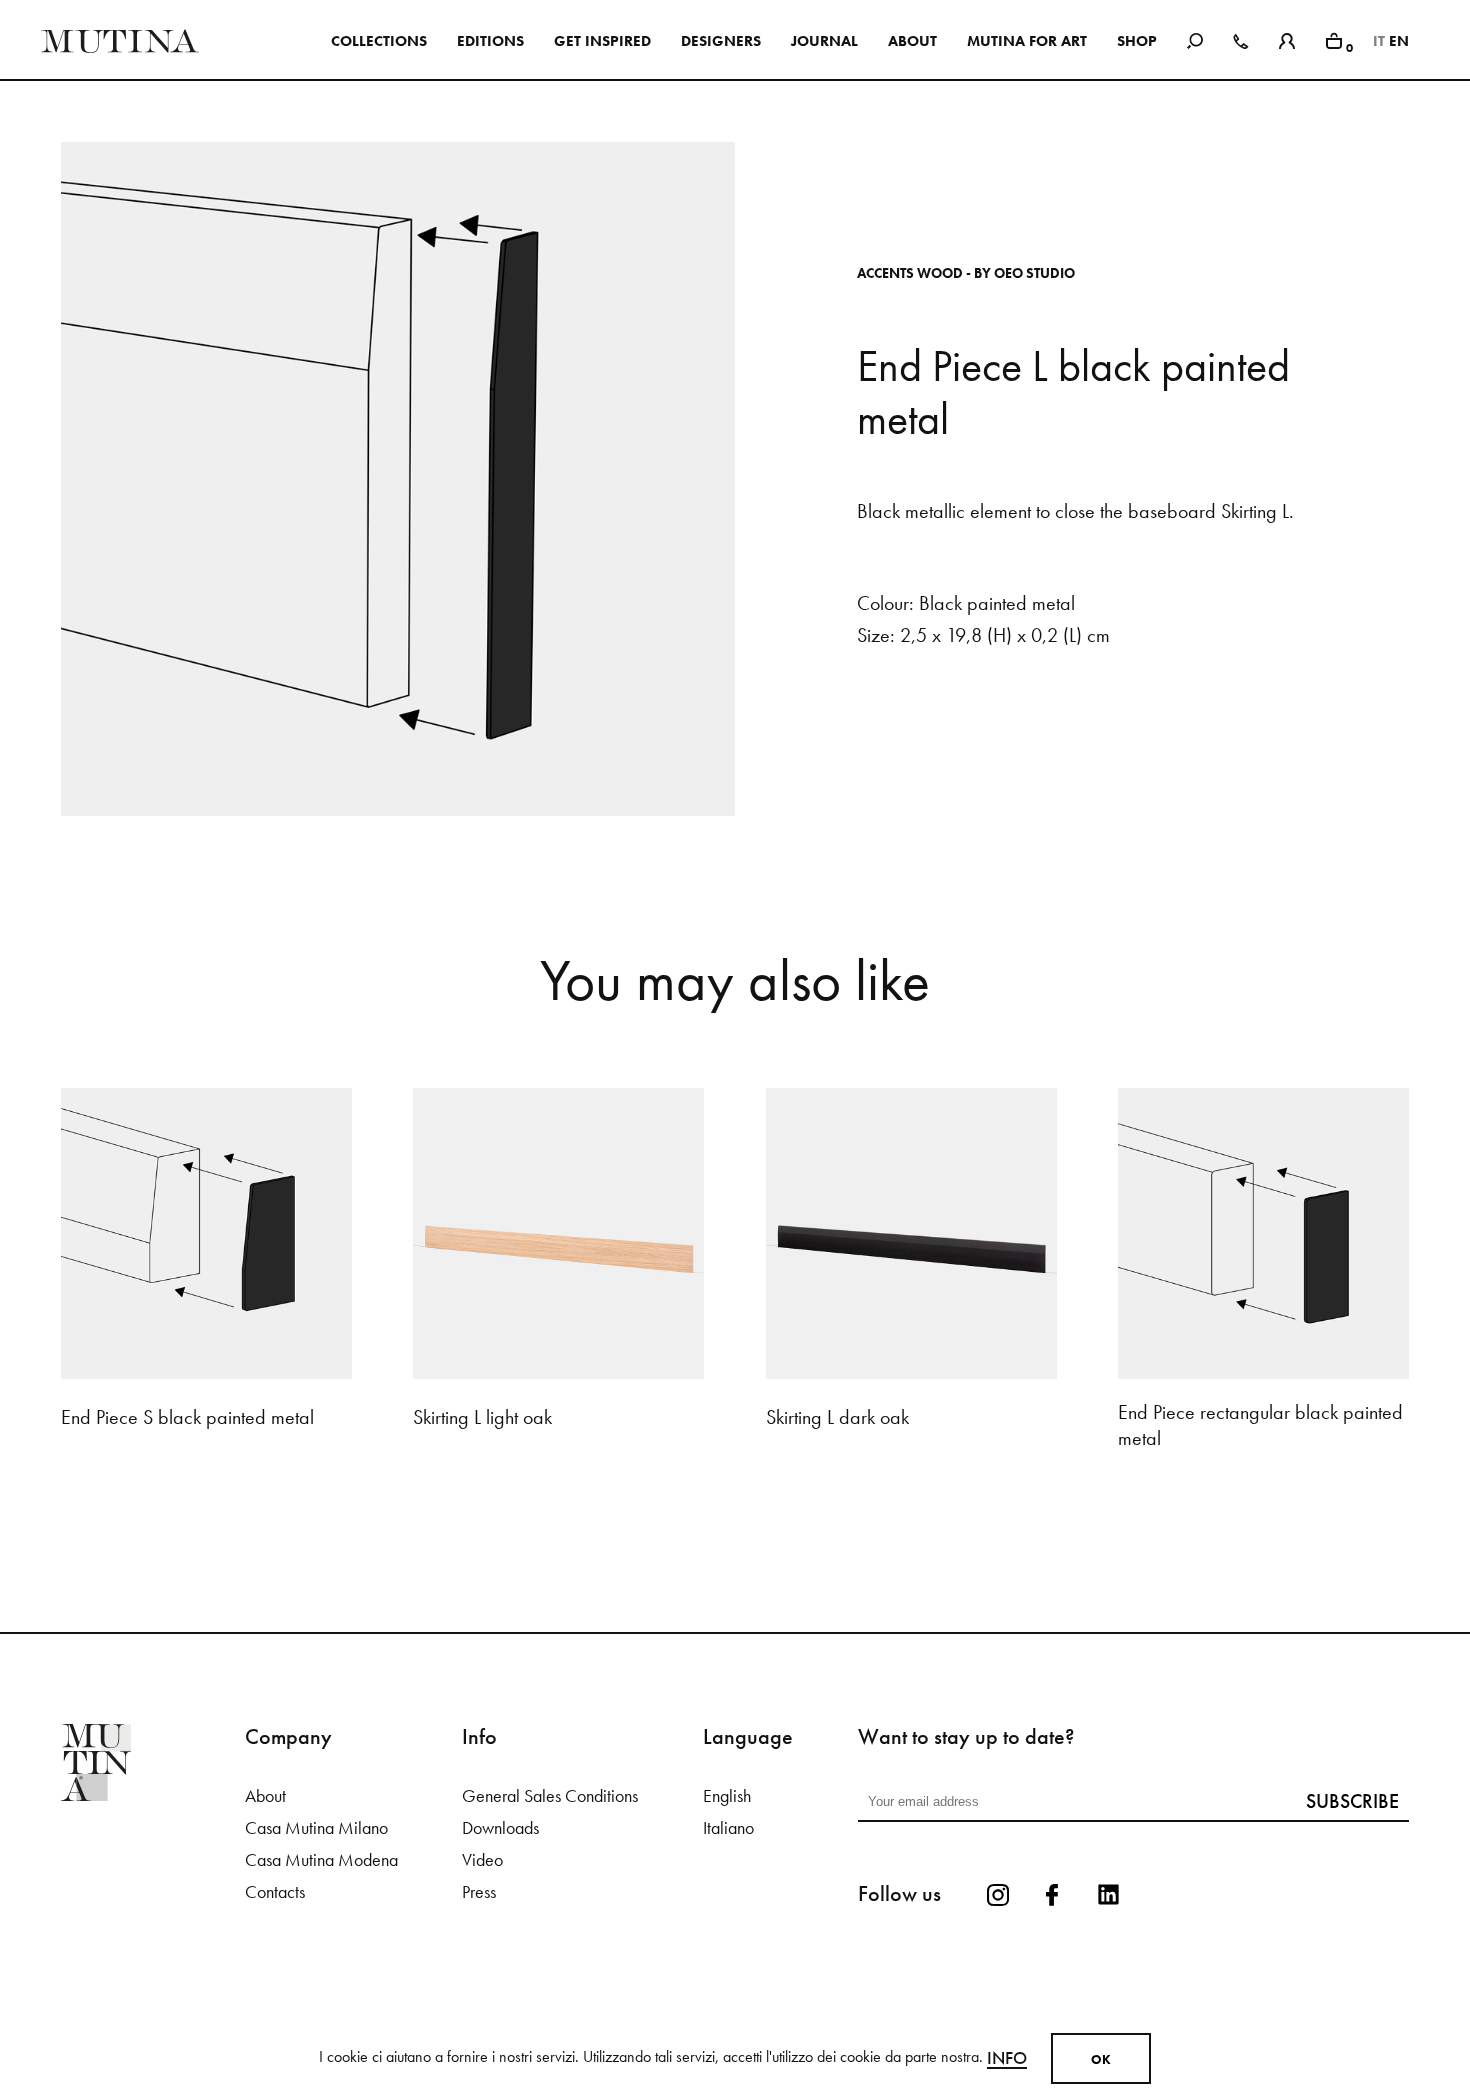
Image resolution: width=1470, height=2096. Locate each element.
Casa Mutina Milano (316, 1828)
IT (1379, 41)
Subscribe (1352, 1801)
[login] (1287, 38)
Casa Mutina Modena (321, 1860)
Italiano (728, 1828)
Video (482, 1860)
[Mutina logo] (153, 1762)
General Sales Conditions (550, 1796)
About (265, 1796)
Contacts (275, 1892)
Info (1007, 2057)
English (727, 1796)
